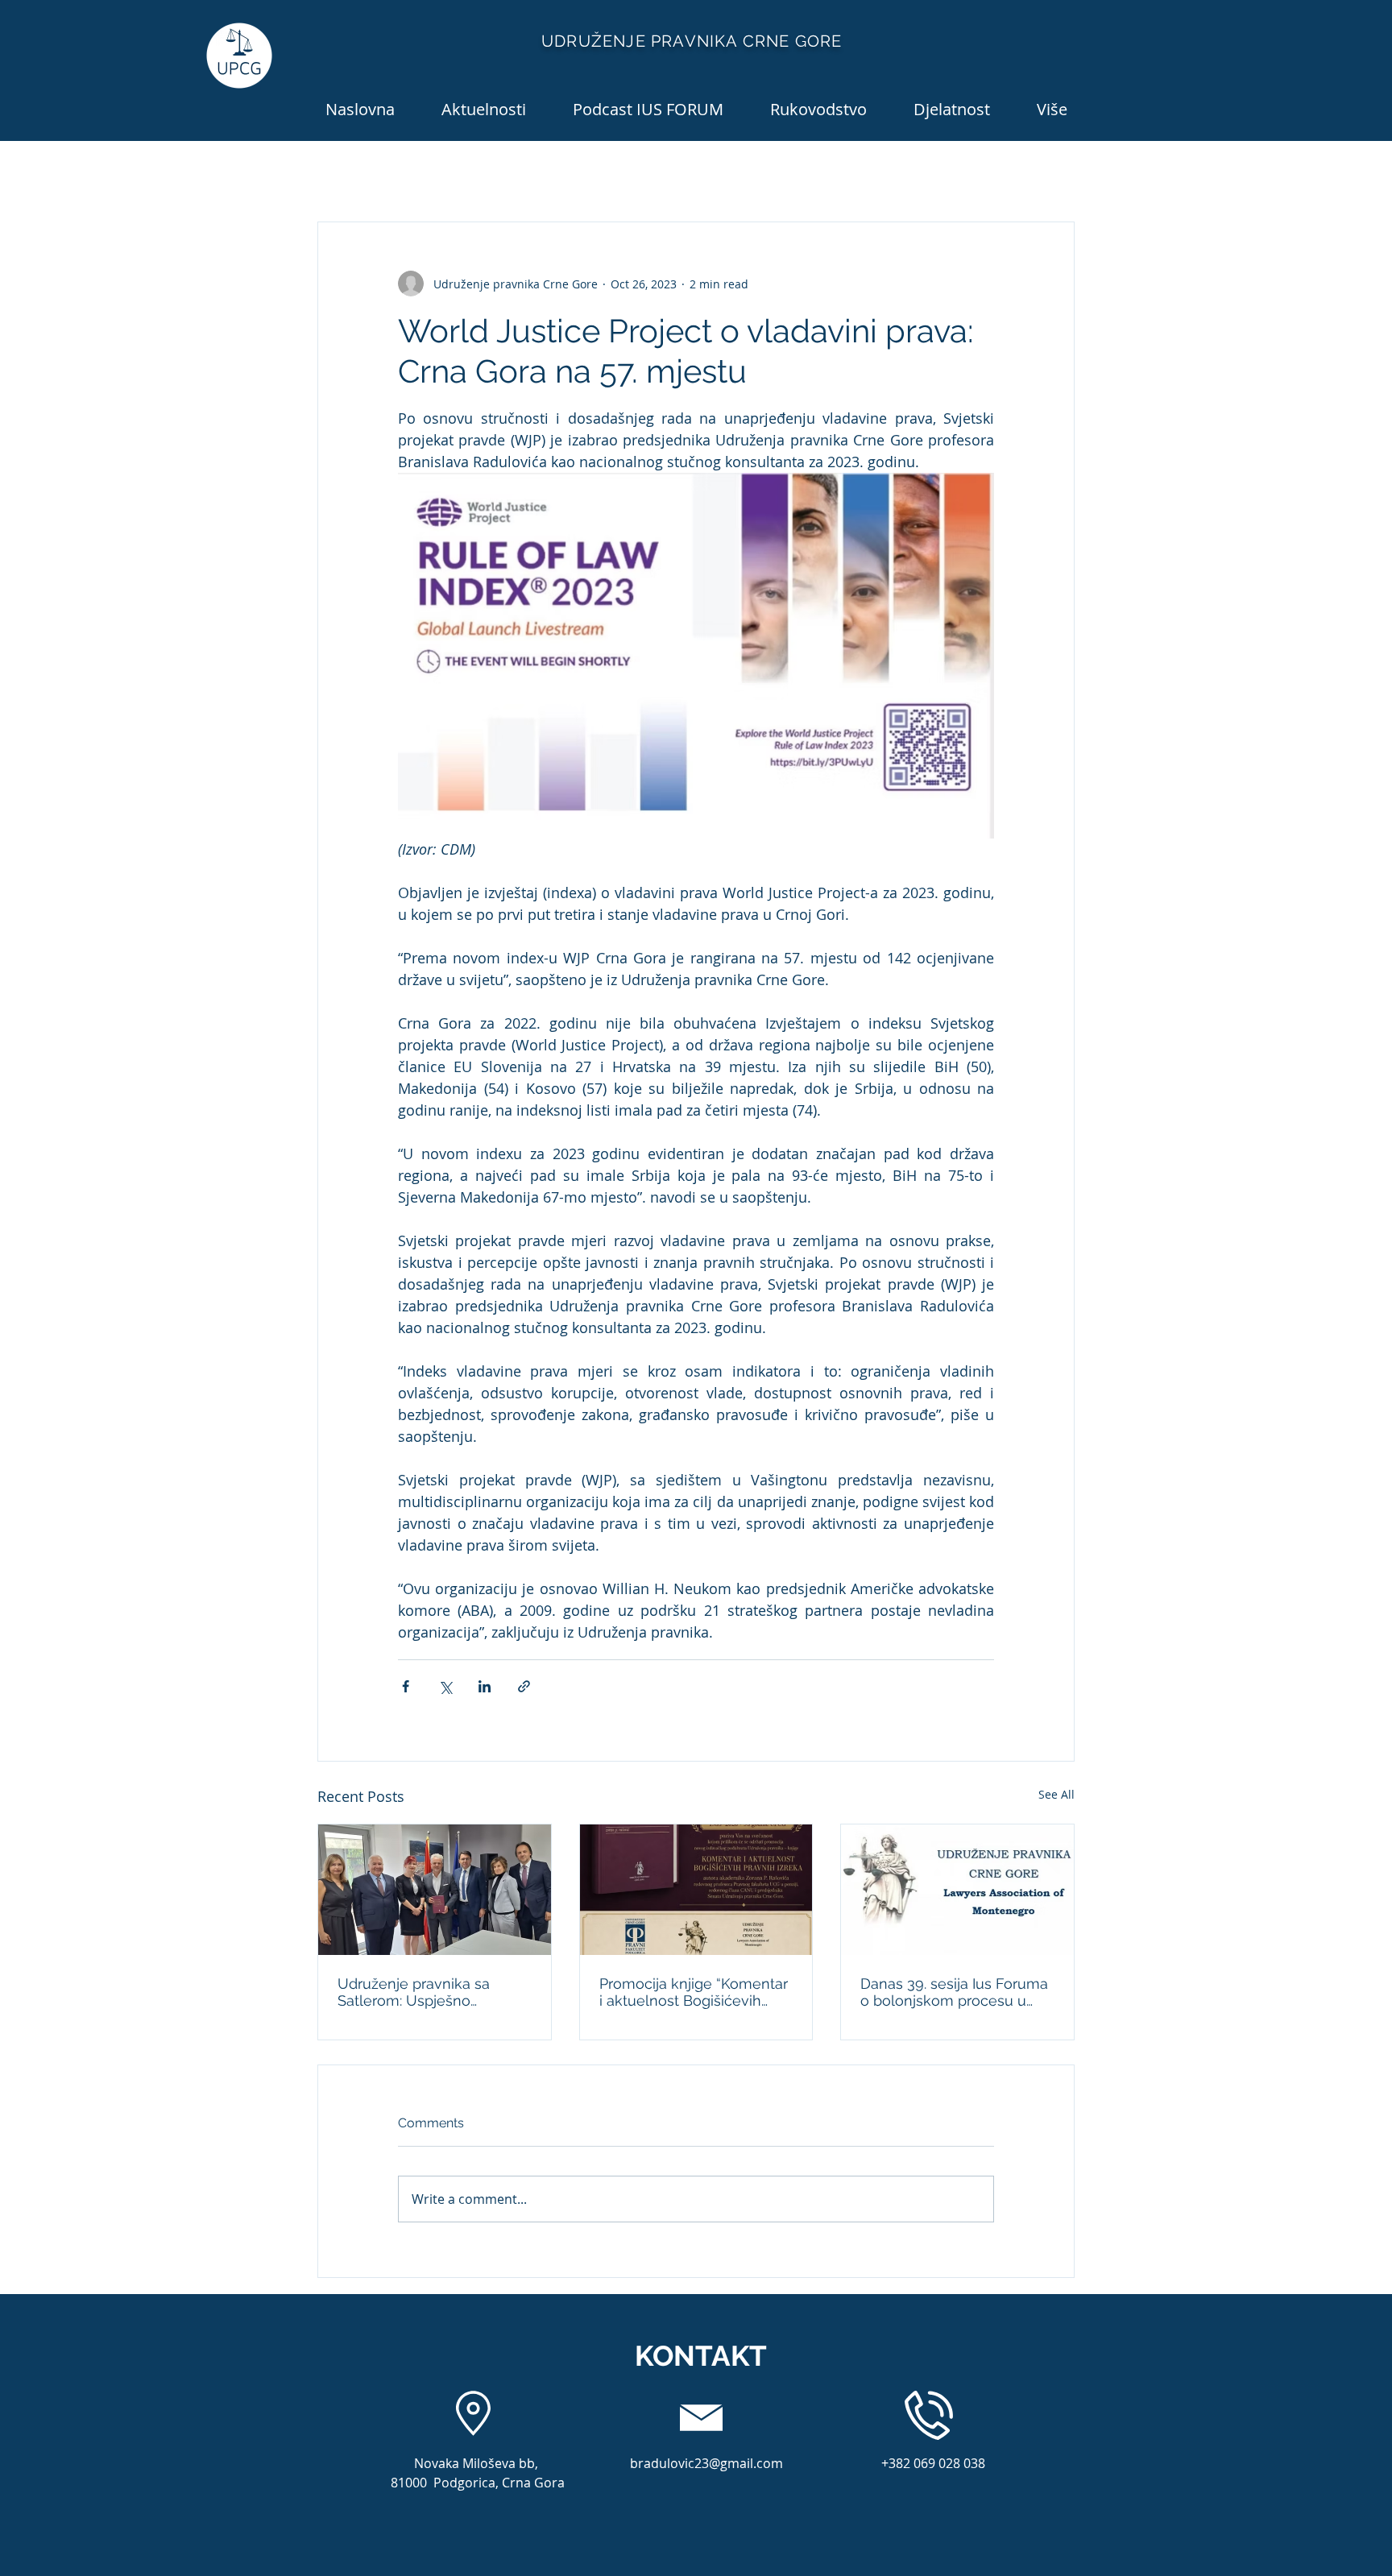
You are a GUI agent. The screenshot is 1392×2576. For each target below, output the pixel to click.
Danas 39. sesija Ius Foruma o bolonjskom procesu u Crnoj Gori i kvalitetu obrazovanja (954, 1992)
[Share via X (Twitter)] (445, 1686)
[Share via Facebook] (406, 1686)
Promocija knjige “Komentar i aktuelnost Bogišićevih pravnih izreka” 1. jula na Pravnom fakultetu (694, 1992)
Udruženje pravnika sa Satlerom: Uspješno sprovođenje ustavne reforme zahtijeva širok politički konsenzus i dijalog (431, 1992)
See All (1056, 1794)
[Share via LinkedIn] (485, 1686)
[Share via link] (524, 1686)
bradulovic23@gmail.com (706, 2463)
